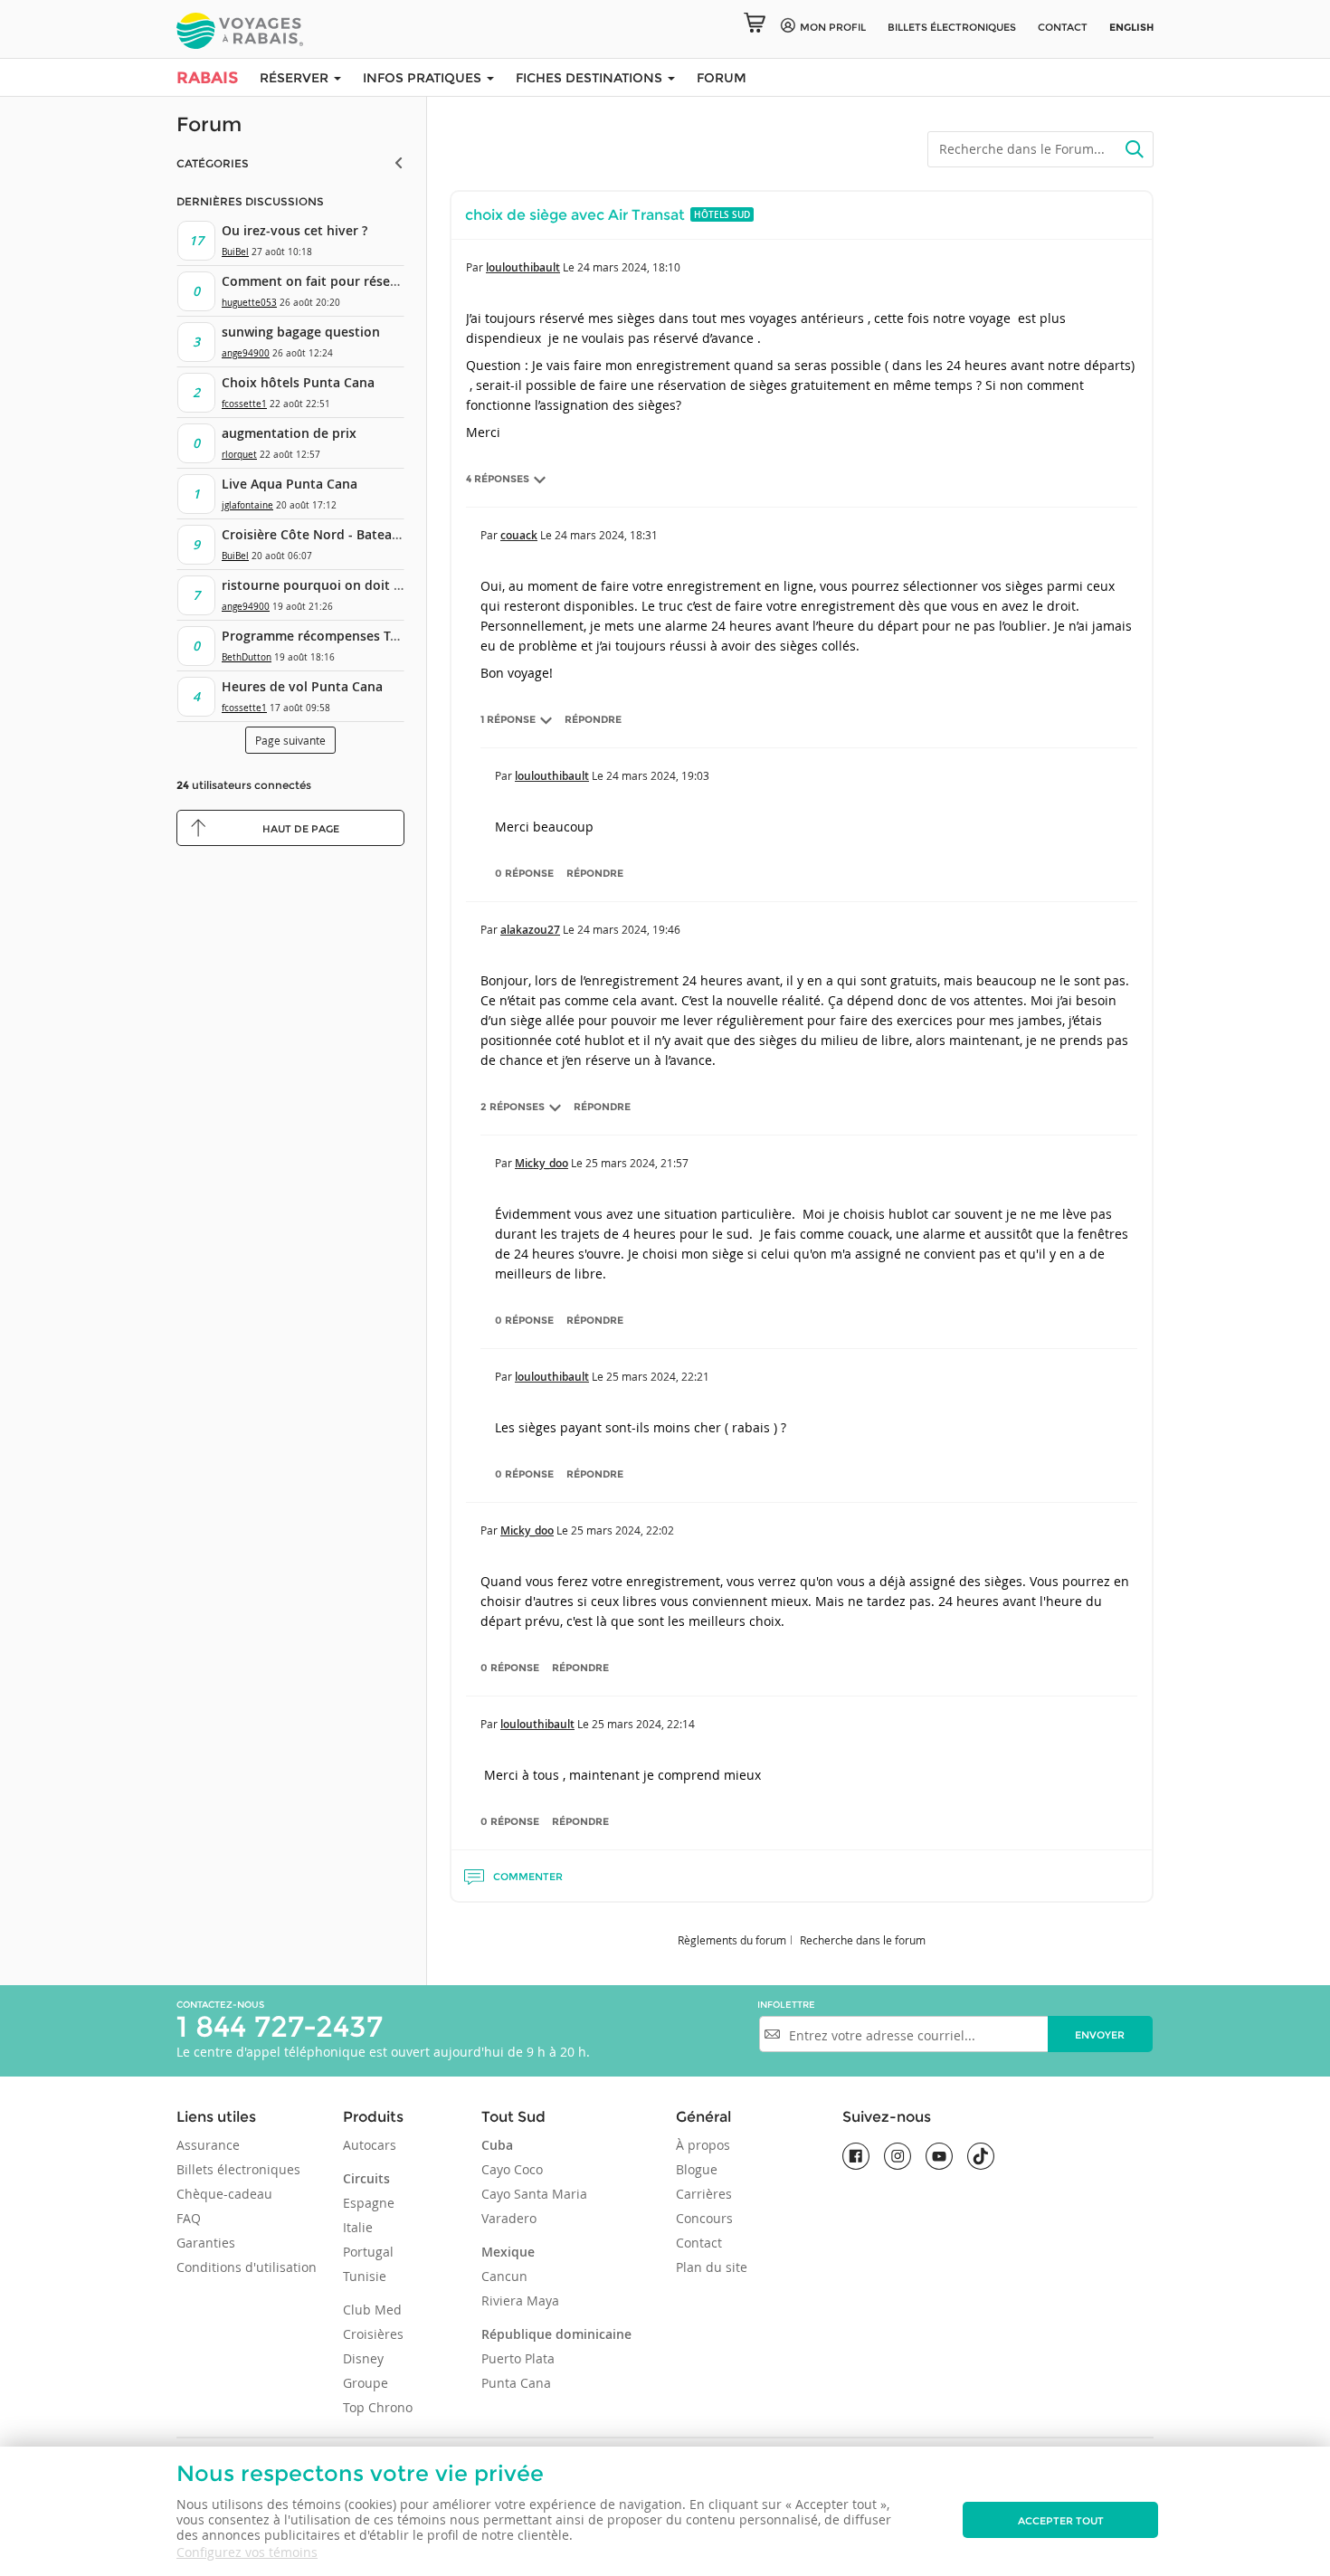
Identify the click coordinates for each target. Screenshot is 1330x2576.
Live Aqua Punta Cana (290, 484)
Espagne (369, 2203)
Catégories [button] (213, 163)
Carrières (704, 2194)
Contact (1063, 27)
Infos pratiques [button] (424, 78)
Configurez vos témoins (247, 2552)
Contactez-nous (220, 2005)
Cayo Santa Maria (534, 2194)
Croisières (373, 2334)
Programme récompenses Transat (326, 636)
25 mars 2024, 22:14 (643, 1724)
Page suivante (290, 740)
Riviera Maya (520, 2300)
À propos (703, 2145)
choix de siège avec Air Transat (575, 215)
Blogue (697, 2169)
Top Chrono (378, 2407)
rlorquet (239, 455)
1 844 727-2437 (280, 2026)
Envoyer (1100, 2035)
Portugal (368, 2252)
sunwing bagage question (301, 332)
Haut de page (301, 829)
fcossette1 (244, 404)
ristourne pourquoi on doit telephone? (342, 585)
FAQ (189, 2218)
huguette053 (249, 303)
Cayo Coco (512, 2169)
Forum (722, 78)
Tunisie (365, 2276)
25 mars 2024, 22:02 (622, 1530)
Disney (363, 2358)
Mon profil (833, 27)
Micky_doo (541, 1163)
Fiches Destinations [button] (591, 78)
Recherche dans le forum (863, 1940)
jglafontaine (247, 505)
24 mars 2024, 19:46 (629, 929)
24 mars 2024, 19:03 (658, 775)
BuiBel (235, 252)
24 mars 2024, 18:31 (606, 535)
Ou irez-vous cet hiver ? (294, 230)
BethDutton (247, 657)
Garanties (206, 2243)
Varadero (509, 2218)
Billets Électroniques (952, 27)
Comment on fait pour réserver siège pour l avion (375, 281)
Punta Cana (516, 2383)
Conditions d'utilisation (247, 2267)
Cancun (504, 2276)
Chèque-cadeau (224, 2194)
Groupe (366, 2383)
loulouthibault (523, 267)
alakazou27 (530, 930)
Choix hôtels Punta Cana (298, 382)
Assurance (208, 2145)
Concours (704, 2218)
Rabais (207, 78)
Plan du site (712, 2267)
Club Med (372, 2310)
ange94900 (246, 353)
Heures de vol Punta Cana (302, 686)
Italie (358, 2227)
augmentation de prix (289, 433)
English (1131, 27)
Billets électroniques (238, 2169)
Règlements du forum (732, 1940)
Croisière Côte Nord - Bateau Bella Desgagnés (362, 534)
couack (519, 535)
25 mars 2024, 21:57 (637, 1163)
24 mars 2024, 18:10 (629, 267)
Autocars (370, 2145)
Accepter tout (1061, 2521)
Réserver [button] (296, 78)
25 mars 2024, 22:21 (658, 1376)
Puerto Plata (518, 2358)
